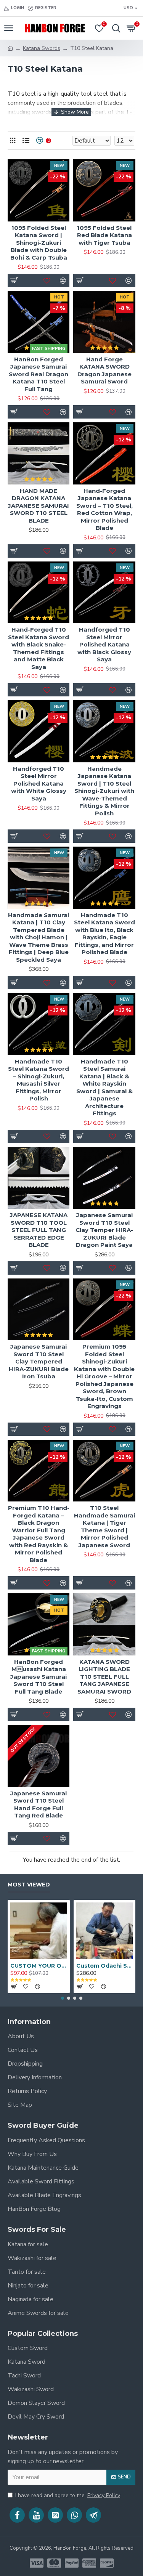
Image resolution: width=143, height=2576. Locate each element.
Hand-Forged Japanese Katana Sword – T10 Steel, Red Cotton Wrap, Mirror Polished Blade (104, 509)
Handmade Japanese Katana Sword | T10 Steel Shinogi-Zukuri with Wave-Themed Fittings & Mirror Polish (104, 791)
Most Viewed (29, 1885)
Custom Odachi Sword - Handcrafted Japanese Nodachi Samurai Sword (105, 1966)
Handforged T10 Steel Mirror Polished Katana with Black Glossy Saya (104, 644)
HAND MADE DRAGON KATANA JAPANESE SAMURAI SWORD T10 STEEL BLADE (39, 506)
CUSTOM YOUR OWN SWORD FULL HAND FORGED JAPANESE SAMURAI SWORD (39, 1966)
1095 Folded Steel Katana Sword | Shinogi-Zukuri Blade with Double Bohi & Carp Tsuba (39, 243)
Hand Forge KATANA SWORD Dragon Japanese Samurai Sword (104, 371)
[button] (63, 1998)
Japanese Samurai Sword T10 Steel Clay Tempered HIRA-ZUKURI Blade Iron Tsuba (39, 1361)
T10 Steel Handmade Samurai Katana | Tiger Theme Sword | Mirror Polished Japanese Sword (104, 1526)
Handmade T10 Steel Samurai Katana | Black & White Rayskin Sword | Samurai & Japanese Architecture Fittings (104, 1088)
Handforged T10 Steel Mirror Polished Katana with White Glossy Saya (39, 784)
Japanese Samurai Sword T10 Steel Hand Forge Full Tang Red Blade (39, 1804)
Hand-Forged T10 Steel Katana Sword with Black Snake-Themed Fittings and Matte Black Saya (39, 648)
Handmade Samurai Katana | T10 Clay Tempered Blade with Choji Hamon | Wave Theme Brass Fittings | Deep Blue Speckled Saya (39, 937)
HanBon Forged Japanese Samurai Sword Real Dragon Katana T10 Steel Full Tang (39, 374)
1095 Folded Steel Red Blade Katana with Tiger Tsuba (104, 235)
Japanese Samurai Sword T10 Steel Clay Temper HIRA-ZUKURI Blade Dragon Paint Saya (104, 1230)
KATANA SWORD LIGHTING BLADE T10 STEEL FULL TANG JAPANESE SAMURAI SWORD (104, 1677)
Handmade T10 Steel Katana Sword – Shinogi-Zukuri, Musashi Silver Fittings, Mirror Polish (39, 1080)
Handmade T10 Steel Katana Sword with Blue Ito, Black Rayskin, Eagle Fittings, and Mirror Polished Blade (104, 934)
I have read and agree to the (68, 2495)
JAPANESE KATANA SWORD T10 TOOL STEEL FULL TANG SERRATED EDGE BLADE (39, 1230)
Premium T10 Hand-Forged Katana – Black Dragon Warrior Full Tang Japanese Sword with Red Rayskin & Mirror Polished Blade (39, 1534)
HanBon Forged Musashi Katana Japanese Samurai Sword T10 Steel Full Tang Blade (39, 1677)
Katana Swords (42, 48)
